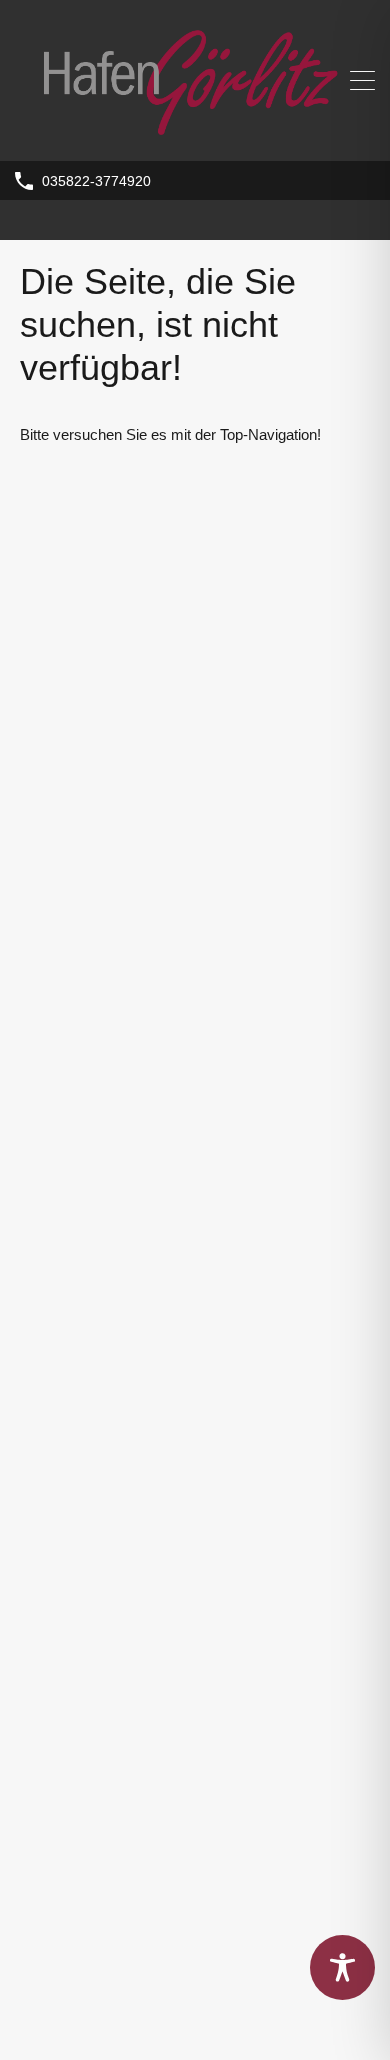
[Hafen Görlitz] (195, 136)
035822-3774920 (96, 181)
